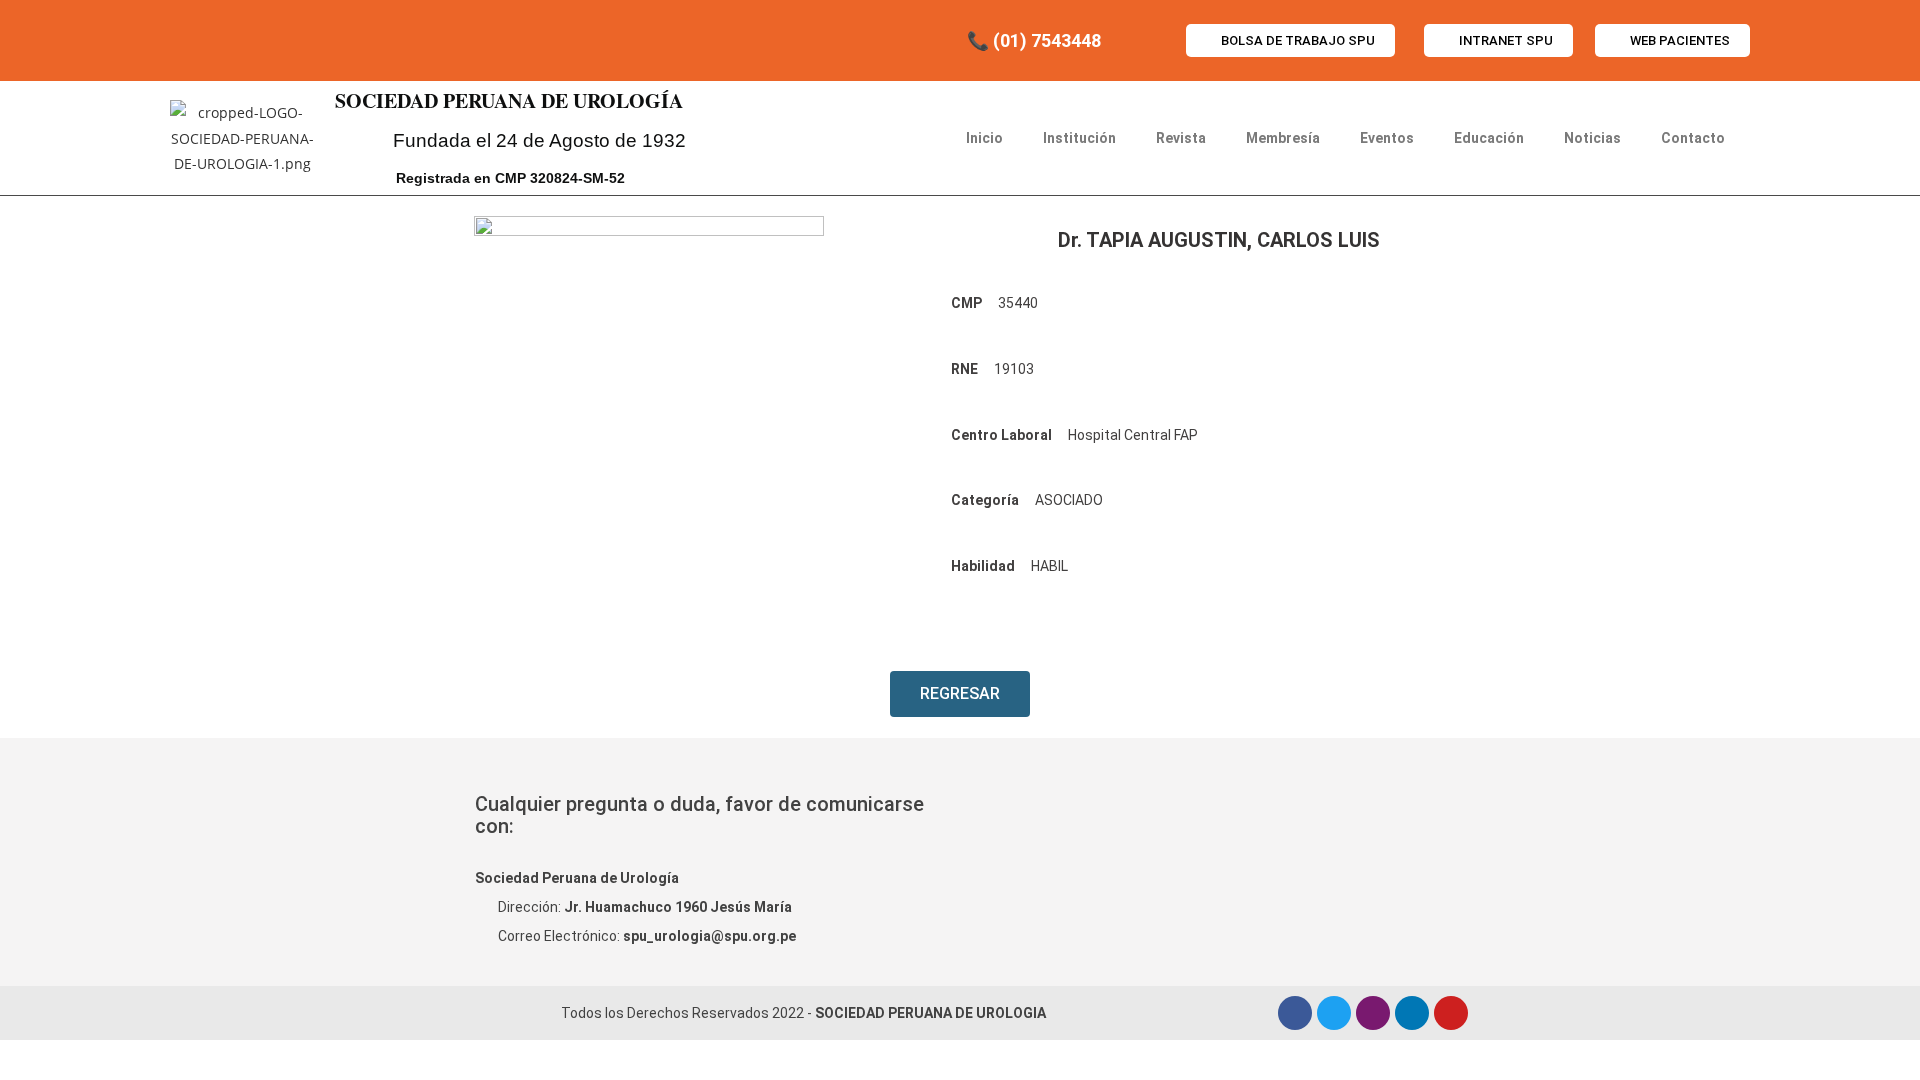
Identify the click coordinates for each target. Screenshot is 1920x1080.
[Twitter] (1334, 1013)
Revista (1181, 138)
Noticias (1592, 138)
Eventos (1387, 138)
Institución (1079, 138)
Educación (1489, 138)
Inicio (984, 138)
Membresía (1283, 138)
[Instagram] (1373, 1013)
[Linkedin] (1412, 1013)
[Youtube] (1451, 1013)
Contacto (1693, 138)
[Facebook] (1295, 1013)
